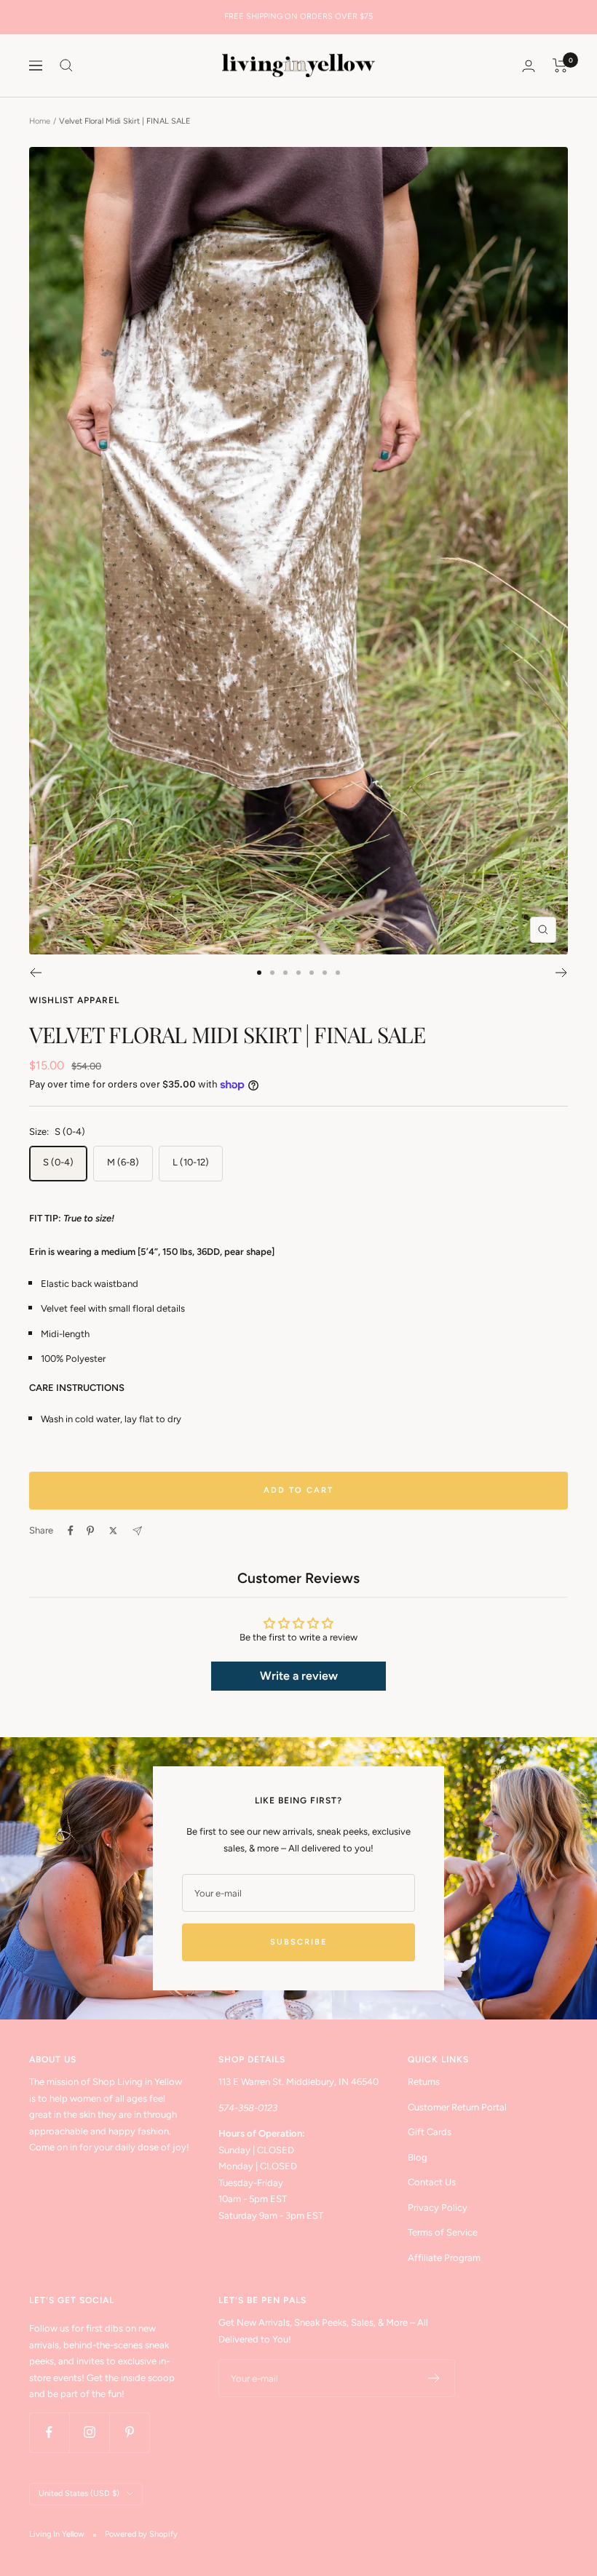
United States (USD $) (79, 2493)
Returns (424, 2082)
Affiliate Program (444, 2258)
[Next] (562, 973)
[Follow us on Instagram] (89, 2432)
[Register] (434, 2378)
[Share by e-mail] (137, 1531)
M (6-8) (123, 1162)
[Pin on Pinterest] (90, 1531)
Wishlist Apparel (74, 1000)
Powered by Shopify (141, 2534)
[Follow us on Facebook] (49, 2432)
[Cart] (560, 65)
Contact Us (432, 2182)
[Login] (529, 66)
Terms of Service (443, 2232)
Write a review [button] (299, 1676)
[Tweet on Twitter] (113, 1531)
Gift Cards (430, 2132)
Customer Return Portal (457, 2107)
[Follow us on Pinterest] (129, 2432)
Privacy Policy (438, 2208)
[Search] (66, 65)
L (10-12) (191, 1162)
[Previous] (35, 973)
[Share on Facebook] (71, 1531)
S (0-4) (58, 1162)
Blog (418, 2157)
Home (40, 121)
